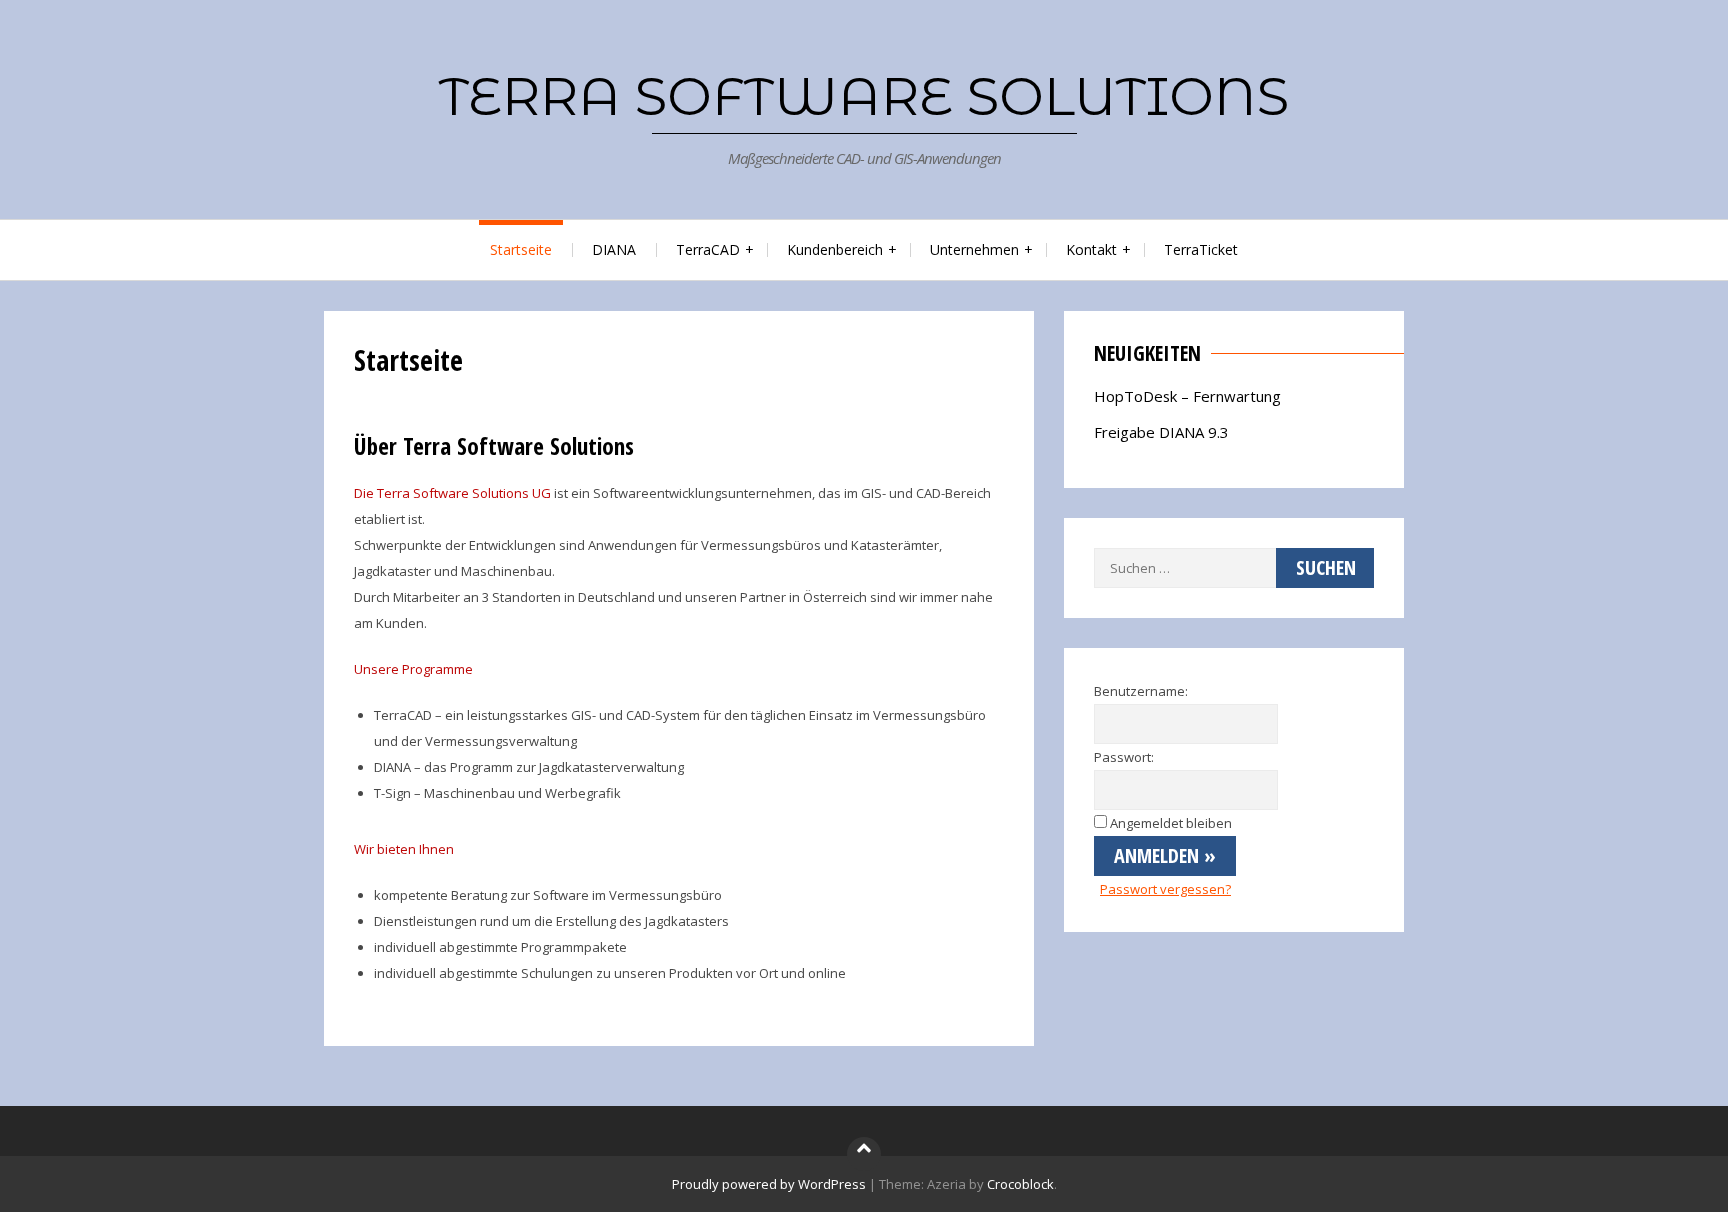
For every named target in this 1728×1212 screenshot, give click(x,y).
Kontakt (1091, 249)
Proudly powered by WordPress (769, 1184)
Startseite (521, 249)
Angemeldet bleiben (1171, 823)
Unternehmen (974, 249)
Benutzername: (1141, 691)
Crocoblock (1020, 1184)
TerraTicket (1201, 249)
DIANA (614, 249)
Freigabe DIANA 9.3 (1161, 432)
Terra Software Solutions (864, 96)
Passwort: (1124, 757)
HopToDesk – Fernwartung (1187, 396)
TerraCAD (708, 249)
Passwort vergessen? (1165, 889)
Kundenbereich (835, 249)
